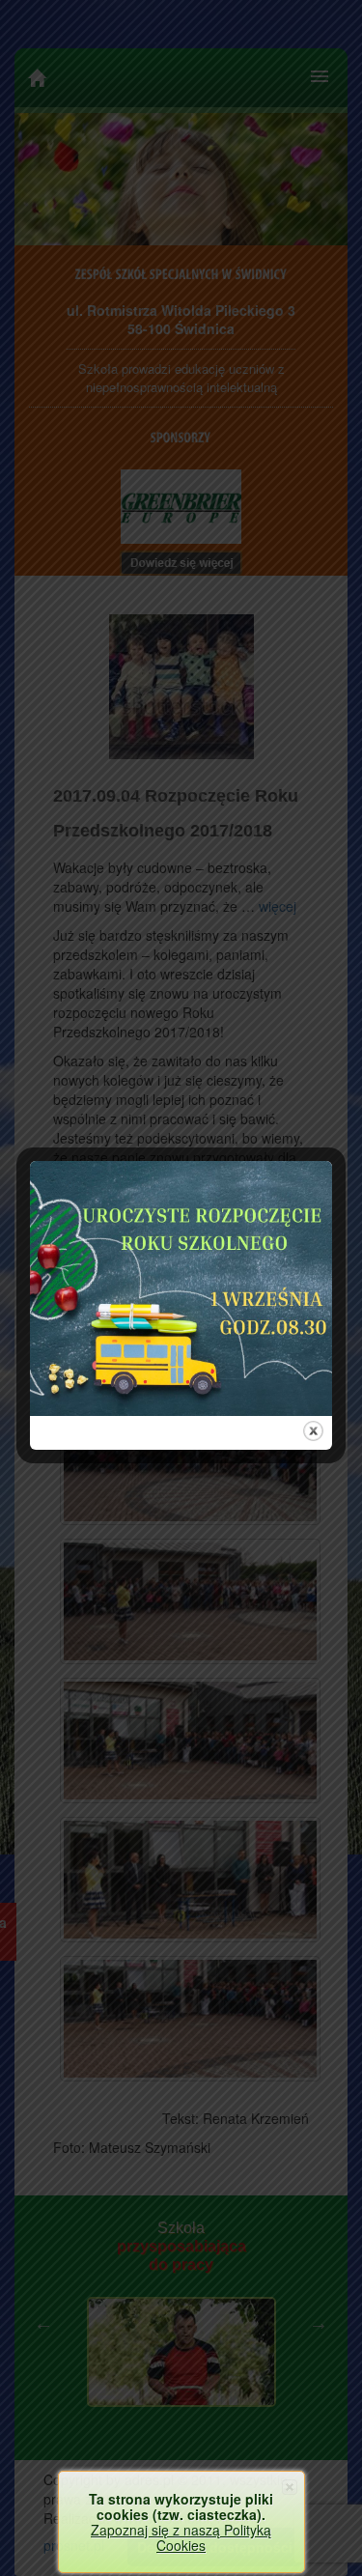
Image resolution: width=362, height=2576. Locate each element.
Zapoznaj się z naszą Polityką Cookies (181, 2537)
